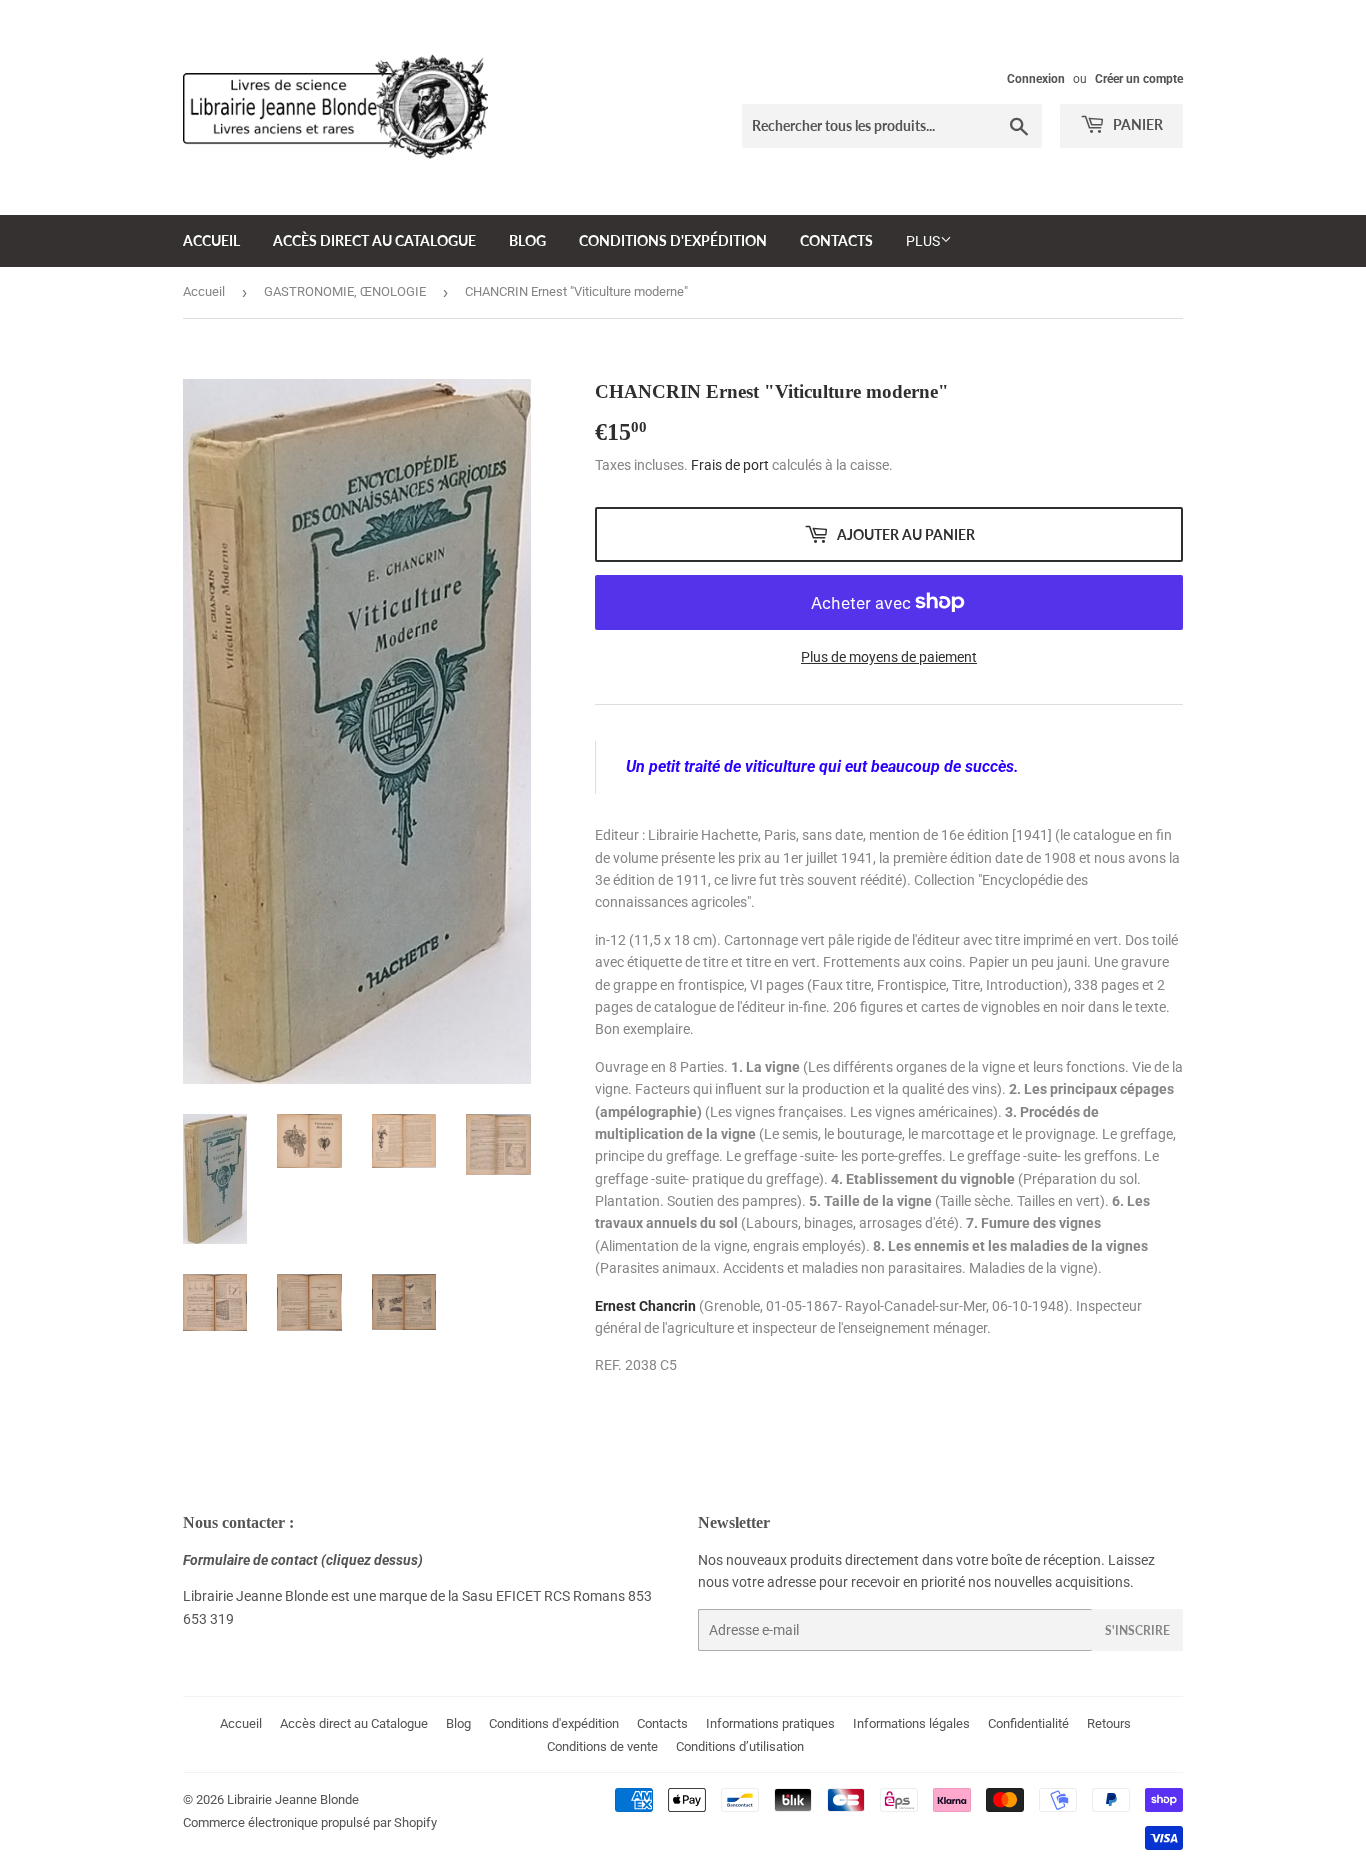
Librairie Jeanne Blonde (293, 1799)
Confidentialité (1028, 1723)
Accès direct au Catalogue (374, 240)
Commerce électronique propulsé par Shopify (310, 1822)
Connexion (1036, 79)
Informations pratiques (770, 1723)
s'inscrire (1137, 1630)
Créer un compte (1139, 79)
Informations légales (911, 1723)
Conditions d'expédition (673, 240)
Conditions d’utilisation (740, 1746)
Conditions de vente (602, 1746)
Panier (1136, 124)
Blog (527, 240)
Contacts (836, 240)
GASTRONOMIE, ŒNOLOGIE (345, 291)
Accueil (211, 240)
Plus (923, 241)
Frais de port (730, 465)
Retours (1109, 1723)
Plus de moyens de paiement (889, 657)
